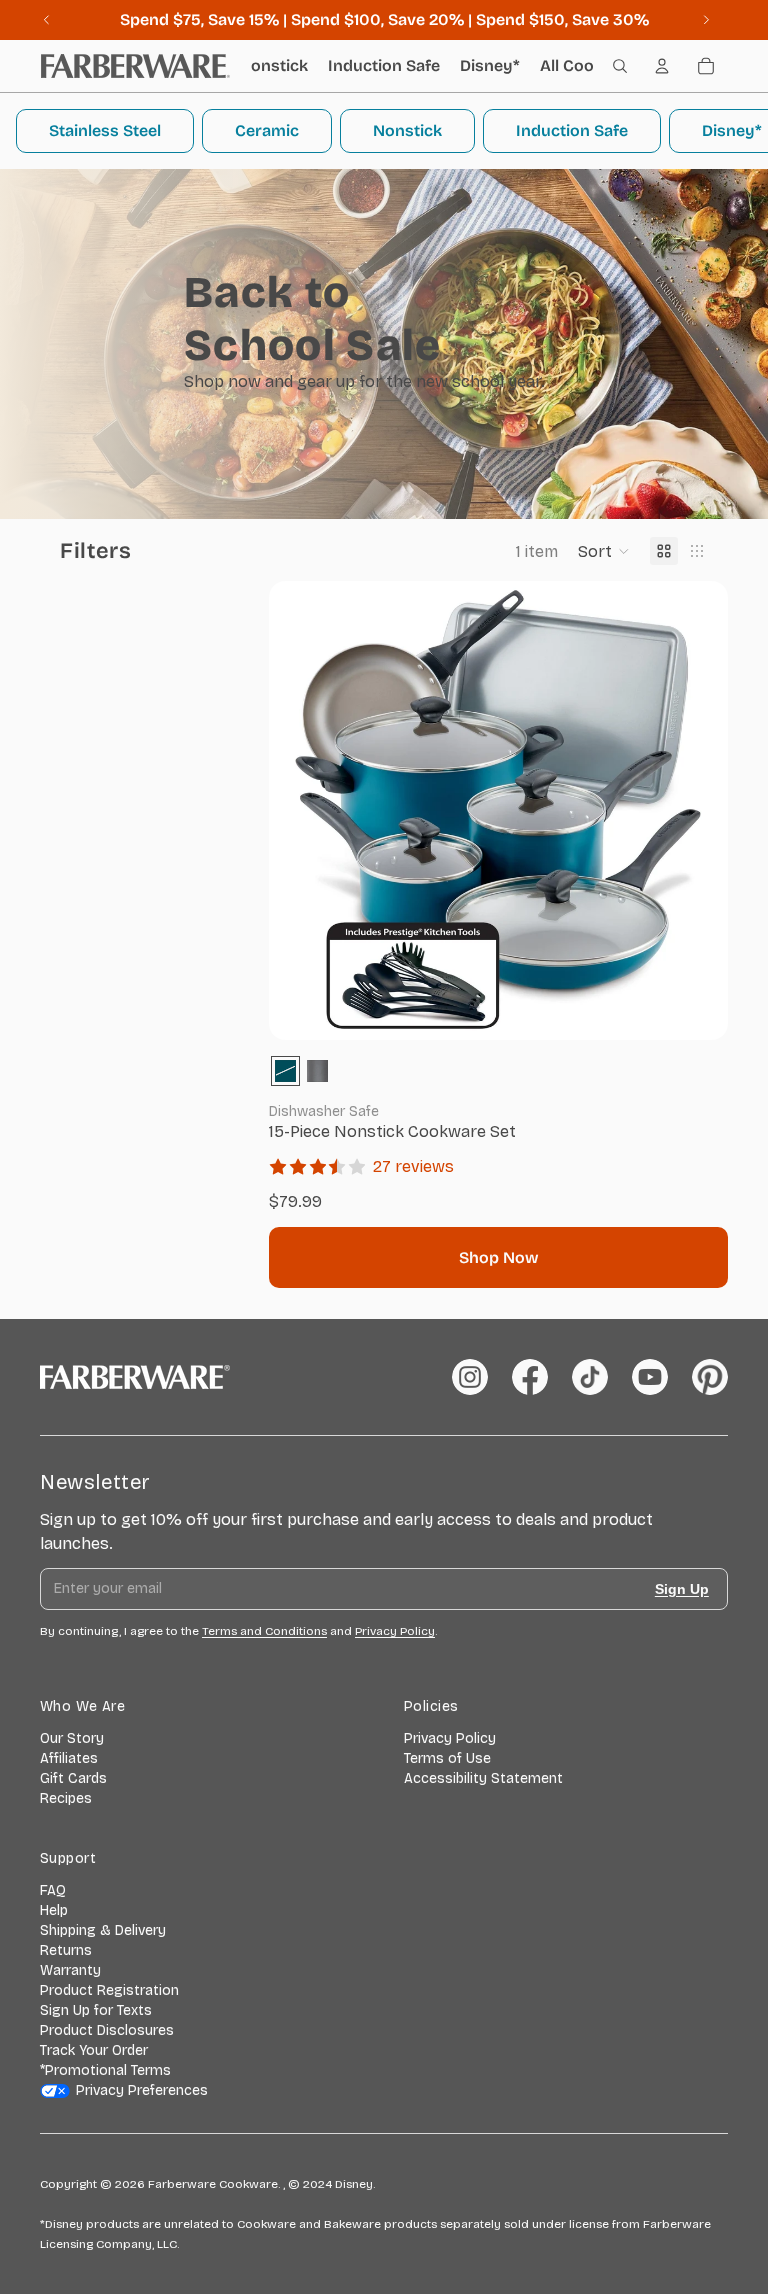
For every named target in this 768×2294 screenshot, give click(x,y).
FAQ (53, 1890)
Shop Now (499, 1257)
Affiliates (69, 1758)
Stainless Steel (105, 130)
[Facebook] (530, 1377)
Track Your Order (94, 2050)
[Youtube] (650, 1377)
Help (54, 1910)
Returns (66, 1950)
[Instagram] (470, 1377)
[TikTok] (590, 1377)
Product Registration (109, 1990)
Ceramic (267, 130)
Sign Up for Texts (96, 2010)
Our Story (72, 1738)
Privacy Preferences (142, 2090)
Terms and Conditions (264, 1631)
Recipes (66, 1798)
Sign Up (682, 1589)
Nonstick (407, 130)
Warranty (70, 1970)
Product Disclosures (107, 2030)
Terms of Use (447, 1758)
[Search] (620, 66)
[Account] (662, 66)
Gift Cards (73, 1778)
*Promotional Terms (105, 2070)
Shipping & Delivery (103, 1930)
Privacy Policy (450, 1738)
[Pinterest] (710, 1377)
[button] (604, 551)
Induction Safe (572, 130)
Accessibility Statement (483, 1778)
